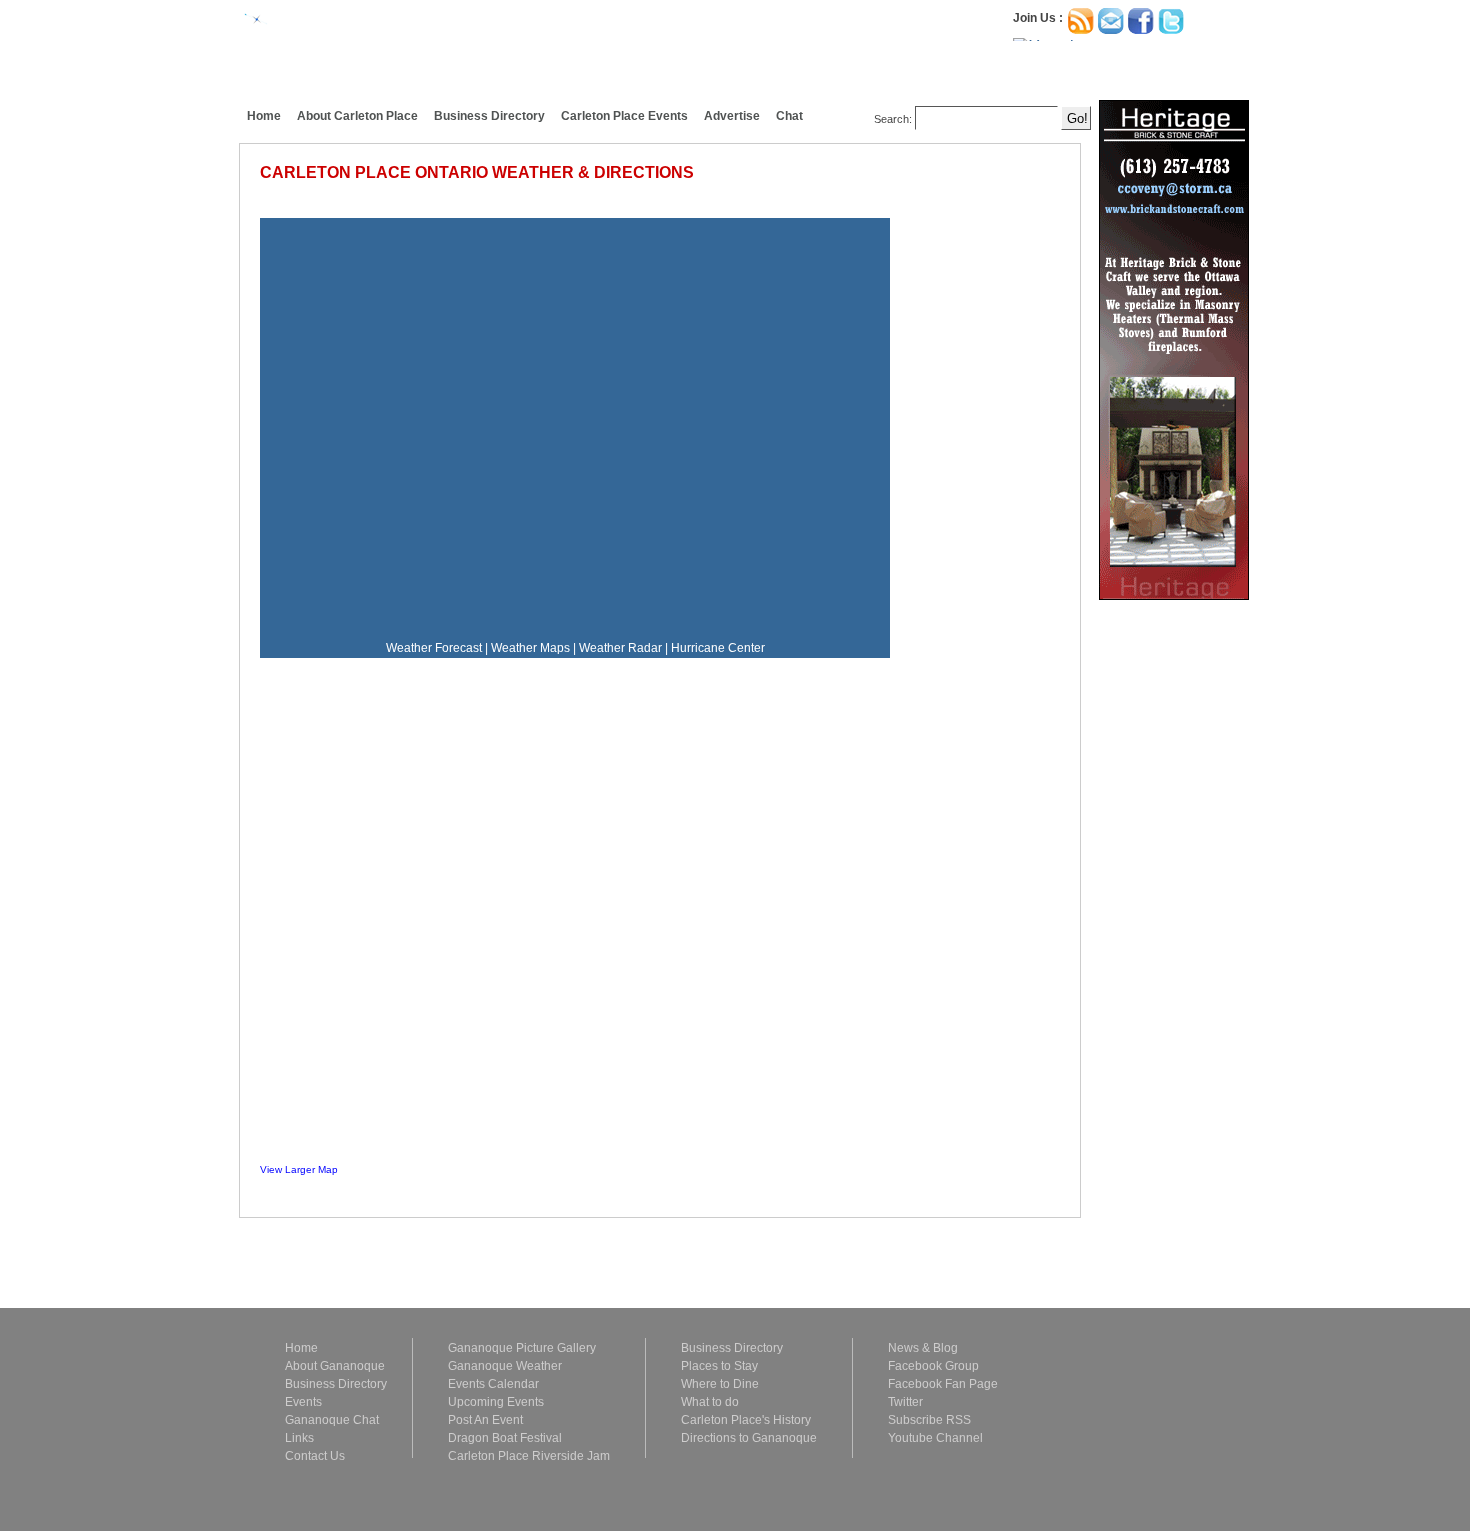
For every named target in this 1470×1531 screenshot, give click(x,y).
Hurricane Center (718, 648)
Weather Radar (620, 648)
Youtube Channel (935, 1438)
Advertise (732, 116)
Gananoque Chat (332, 1420)
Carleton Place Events (624, 116)
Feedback (15, 182)
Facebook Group (933, 1366)
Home (264, 116)
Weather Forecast (434, 648)
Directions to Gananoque (749, 1438)
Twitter (905, 1402)
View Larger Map (299, 1169)
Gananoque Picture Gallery (522, 1348)
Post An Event (485, 1420)
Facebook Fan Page (943, 1384)
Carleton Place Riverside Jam (529, 1456)
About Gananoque (335, 1366)
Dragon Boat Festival (505, 1438)
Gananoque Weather (505, 1366)
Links (299, 1438)
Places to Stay (719, 1366)
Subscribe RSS (929, 1420)
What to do (710, 1402)
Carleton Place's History (746, 1420)
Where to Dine (720, 1384)
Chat (789, 116)
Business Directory (489, 116)
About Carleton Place (357, 116)
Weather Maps (530, 648)
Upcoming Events (496, 1402)
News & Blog (923, 1348)
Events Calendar (493, 1384)
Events (303, 1402)
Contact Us (315, 1456)
